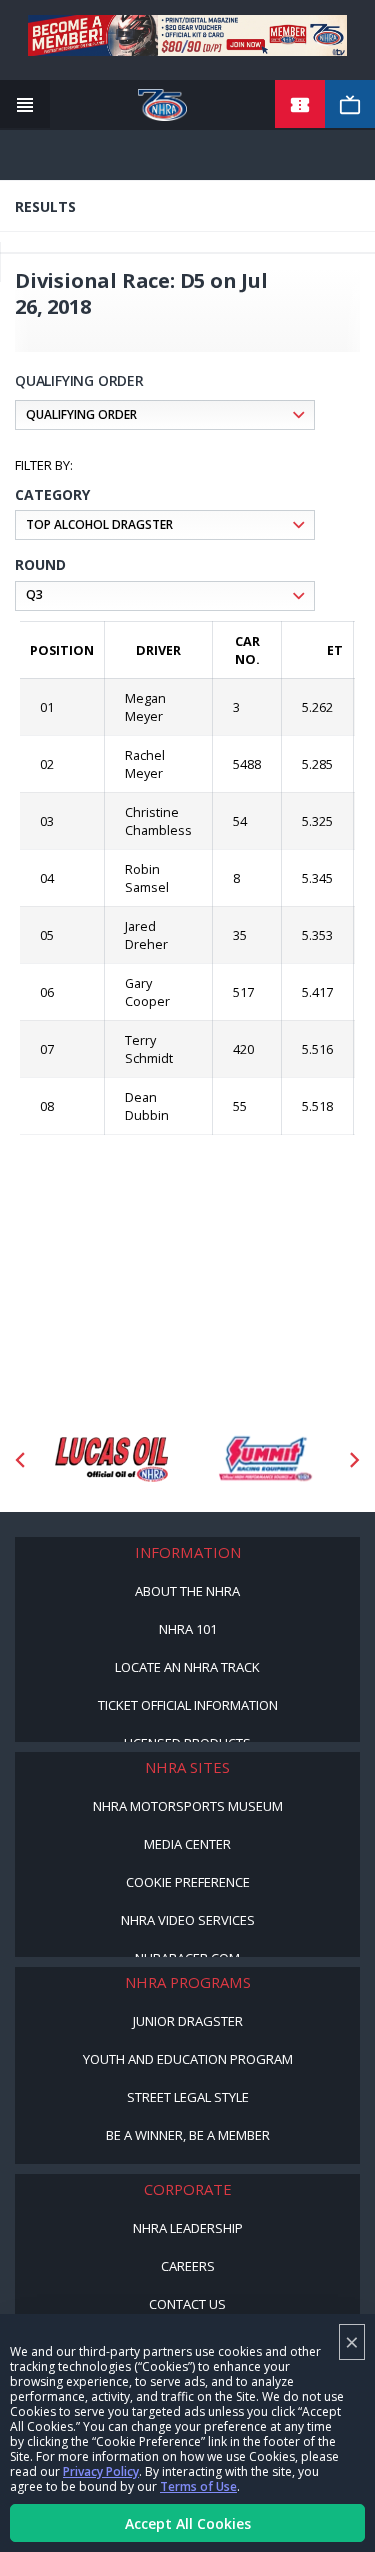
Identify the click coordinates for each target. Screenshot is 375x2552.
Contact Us (187, 2304)
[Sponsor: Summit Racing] (264, 1460)
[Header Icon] (25, 105)
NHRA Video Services (188, 1920)
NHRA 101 (188, 1629)
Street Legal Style (188, 2097)
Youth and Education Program (188, 2059)
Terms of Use (198, 2486)
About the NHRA (187, 1591)
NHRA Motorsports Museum (188, 1806)
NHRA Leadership (188, 2228)
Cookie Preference (188, 1882)
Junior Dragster (188, 2021)
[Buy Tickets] (300, 105)
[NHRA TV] (350, 105)
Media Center (187, 1844)
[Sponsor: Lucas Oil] (111, 1460)
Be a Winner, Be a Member (188, 2135)
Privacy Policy (101, 2471)
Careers (188, 2266)
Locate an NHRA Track (187, 1667)
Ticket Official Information (188, 1705)
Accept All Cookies (188, 2523)
